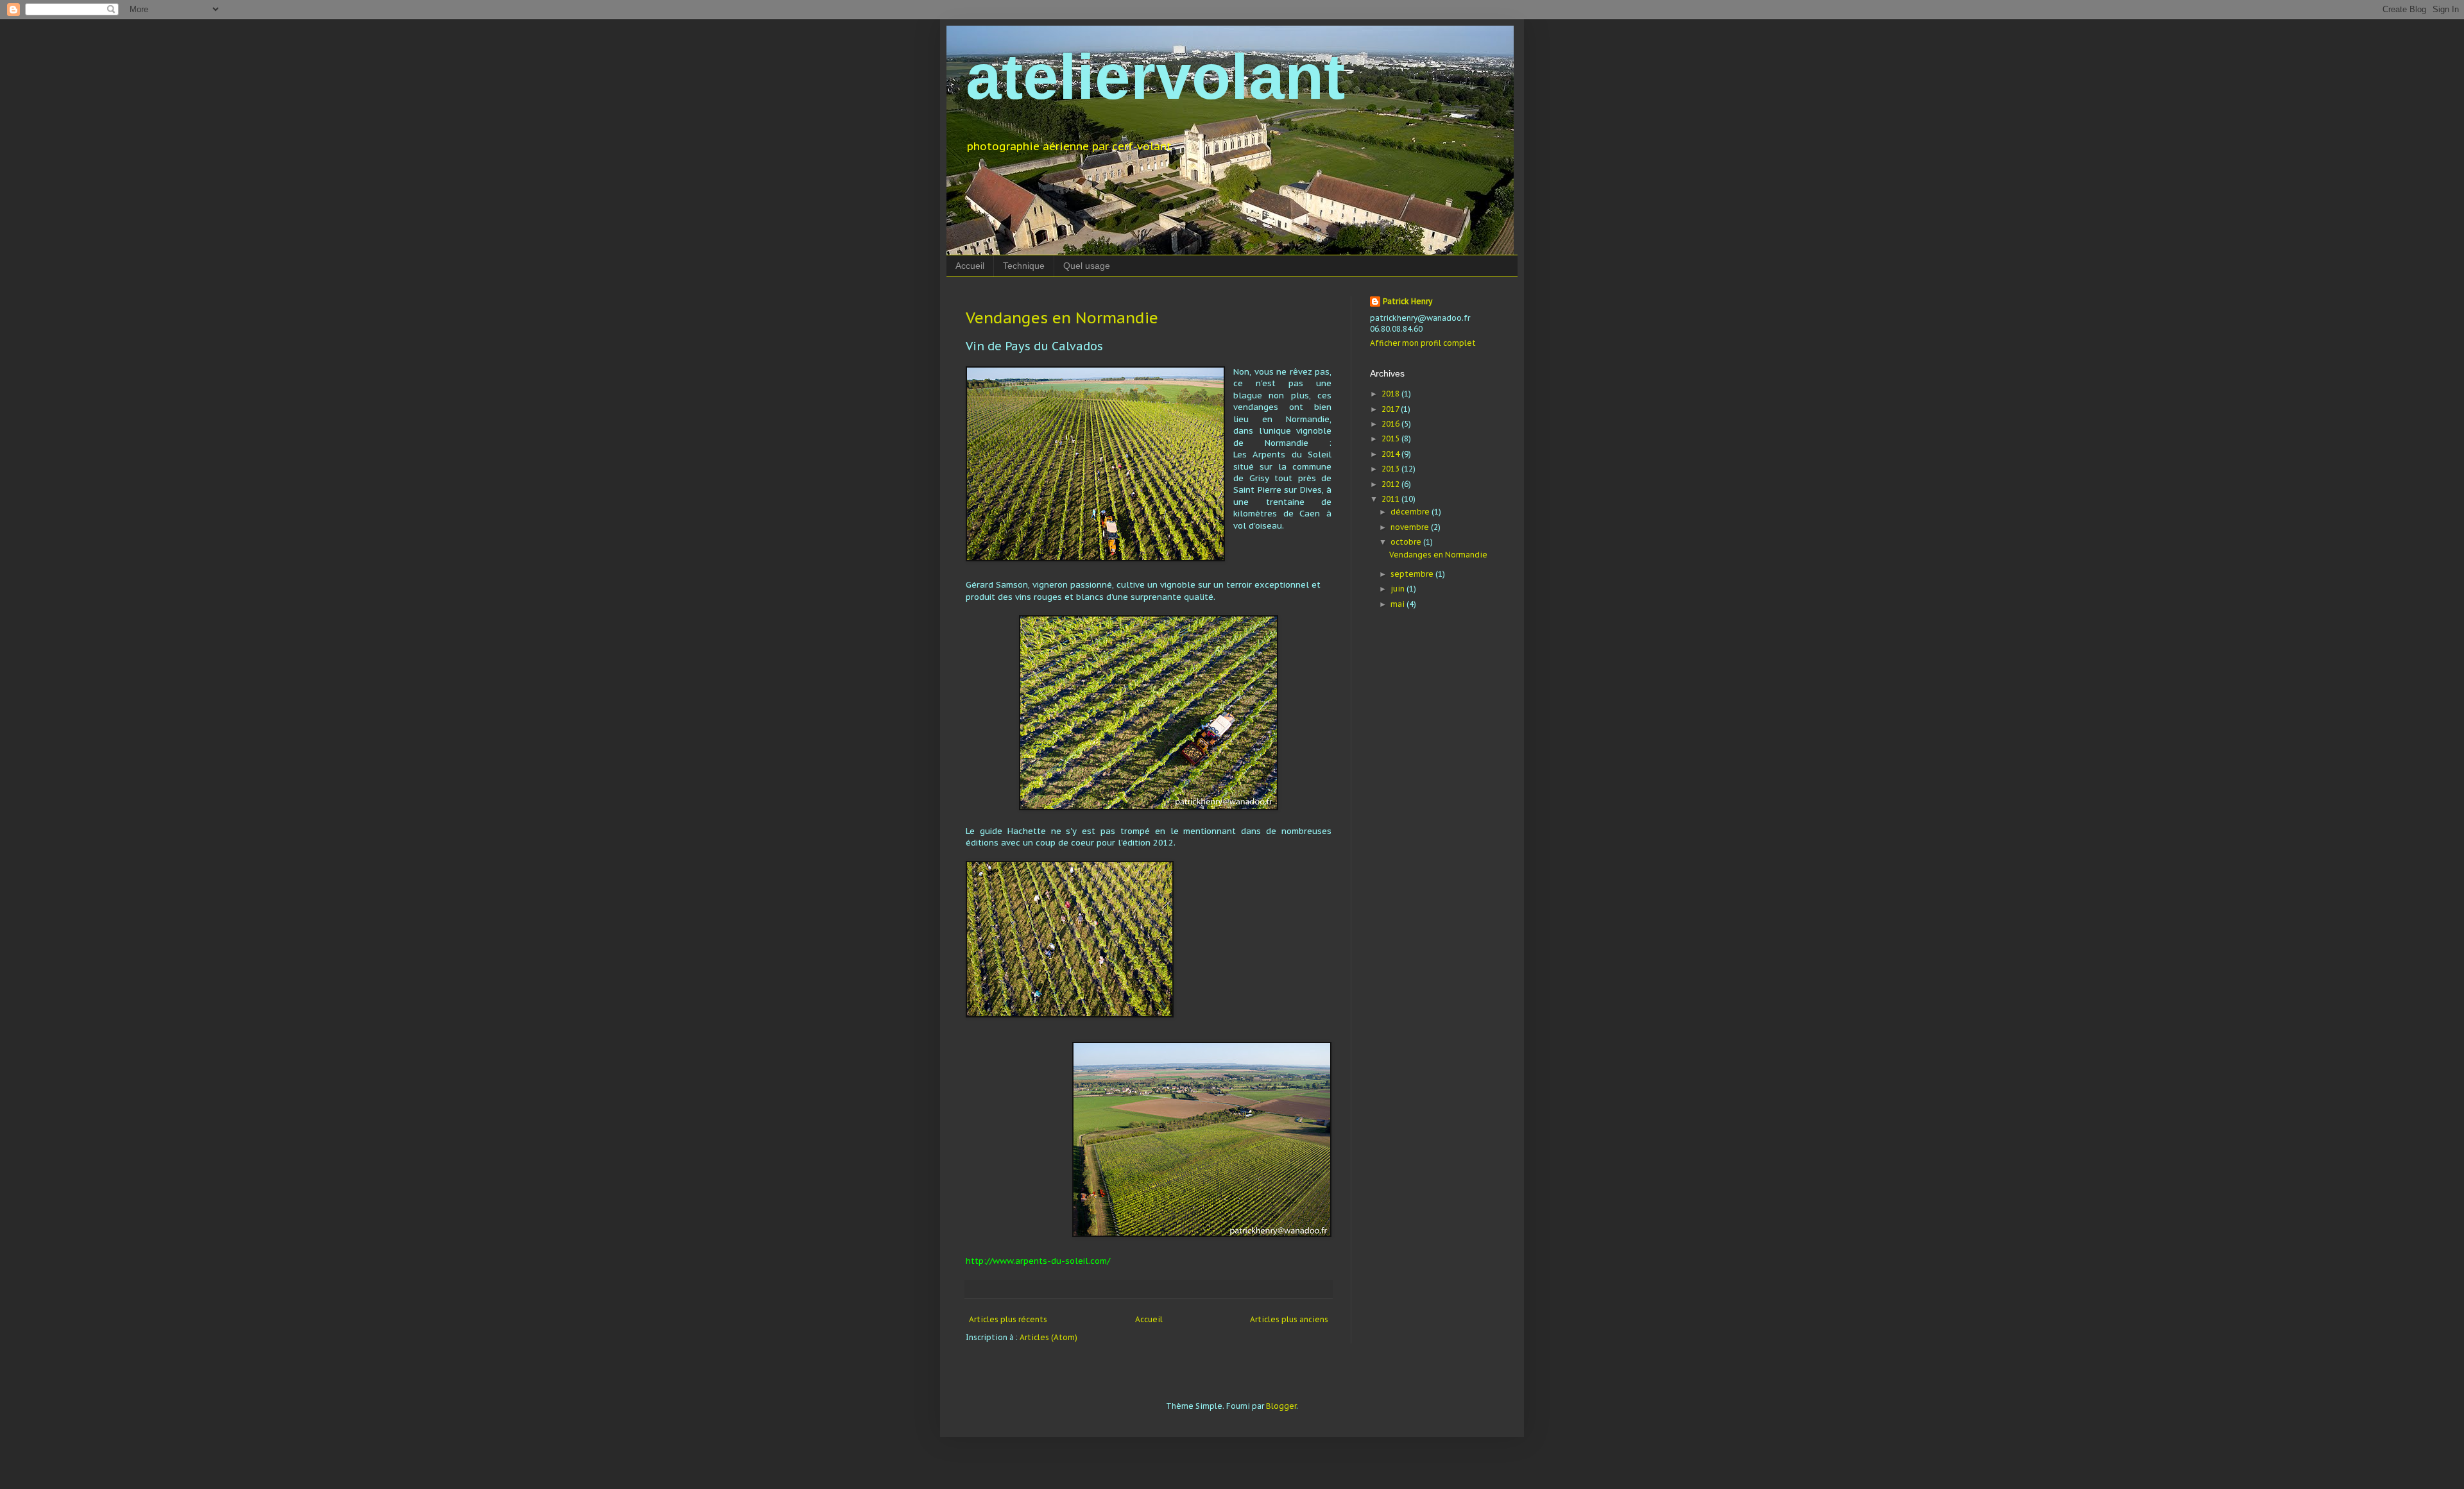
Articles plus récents (1008, 1319)
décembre (1411, 512)
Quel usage (1087, 266)
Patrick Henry (1407, 301)
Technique (1024, 266)
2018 (1391, 394)
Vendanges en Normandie (1062, 318)
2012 (1391, 484)
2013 (1391, 469)
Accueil (970, 266)
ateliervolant (1155, 76)
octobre (1407, 542)
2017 (1391, 409)
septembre (1413, 574)
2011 (1391, 499)
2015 (1391, 438)
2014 (1391, 454)
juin (1399, 589)
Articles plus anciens (1289, 1319)
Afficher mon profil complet (1423, 343)
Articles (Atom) (1048, 1337)
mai (1399, 604)
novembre (1411, 527)
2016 (1391, 424)
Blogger (1281, 1406)
